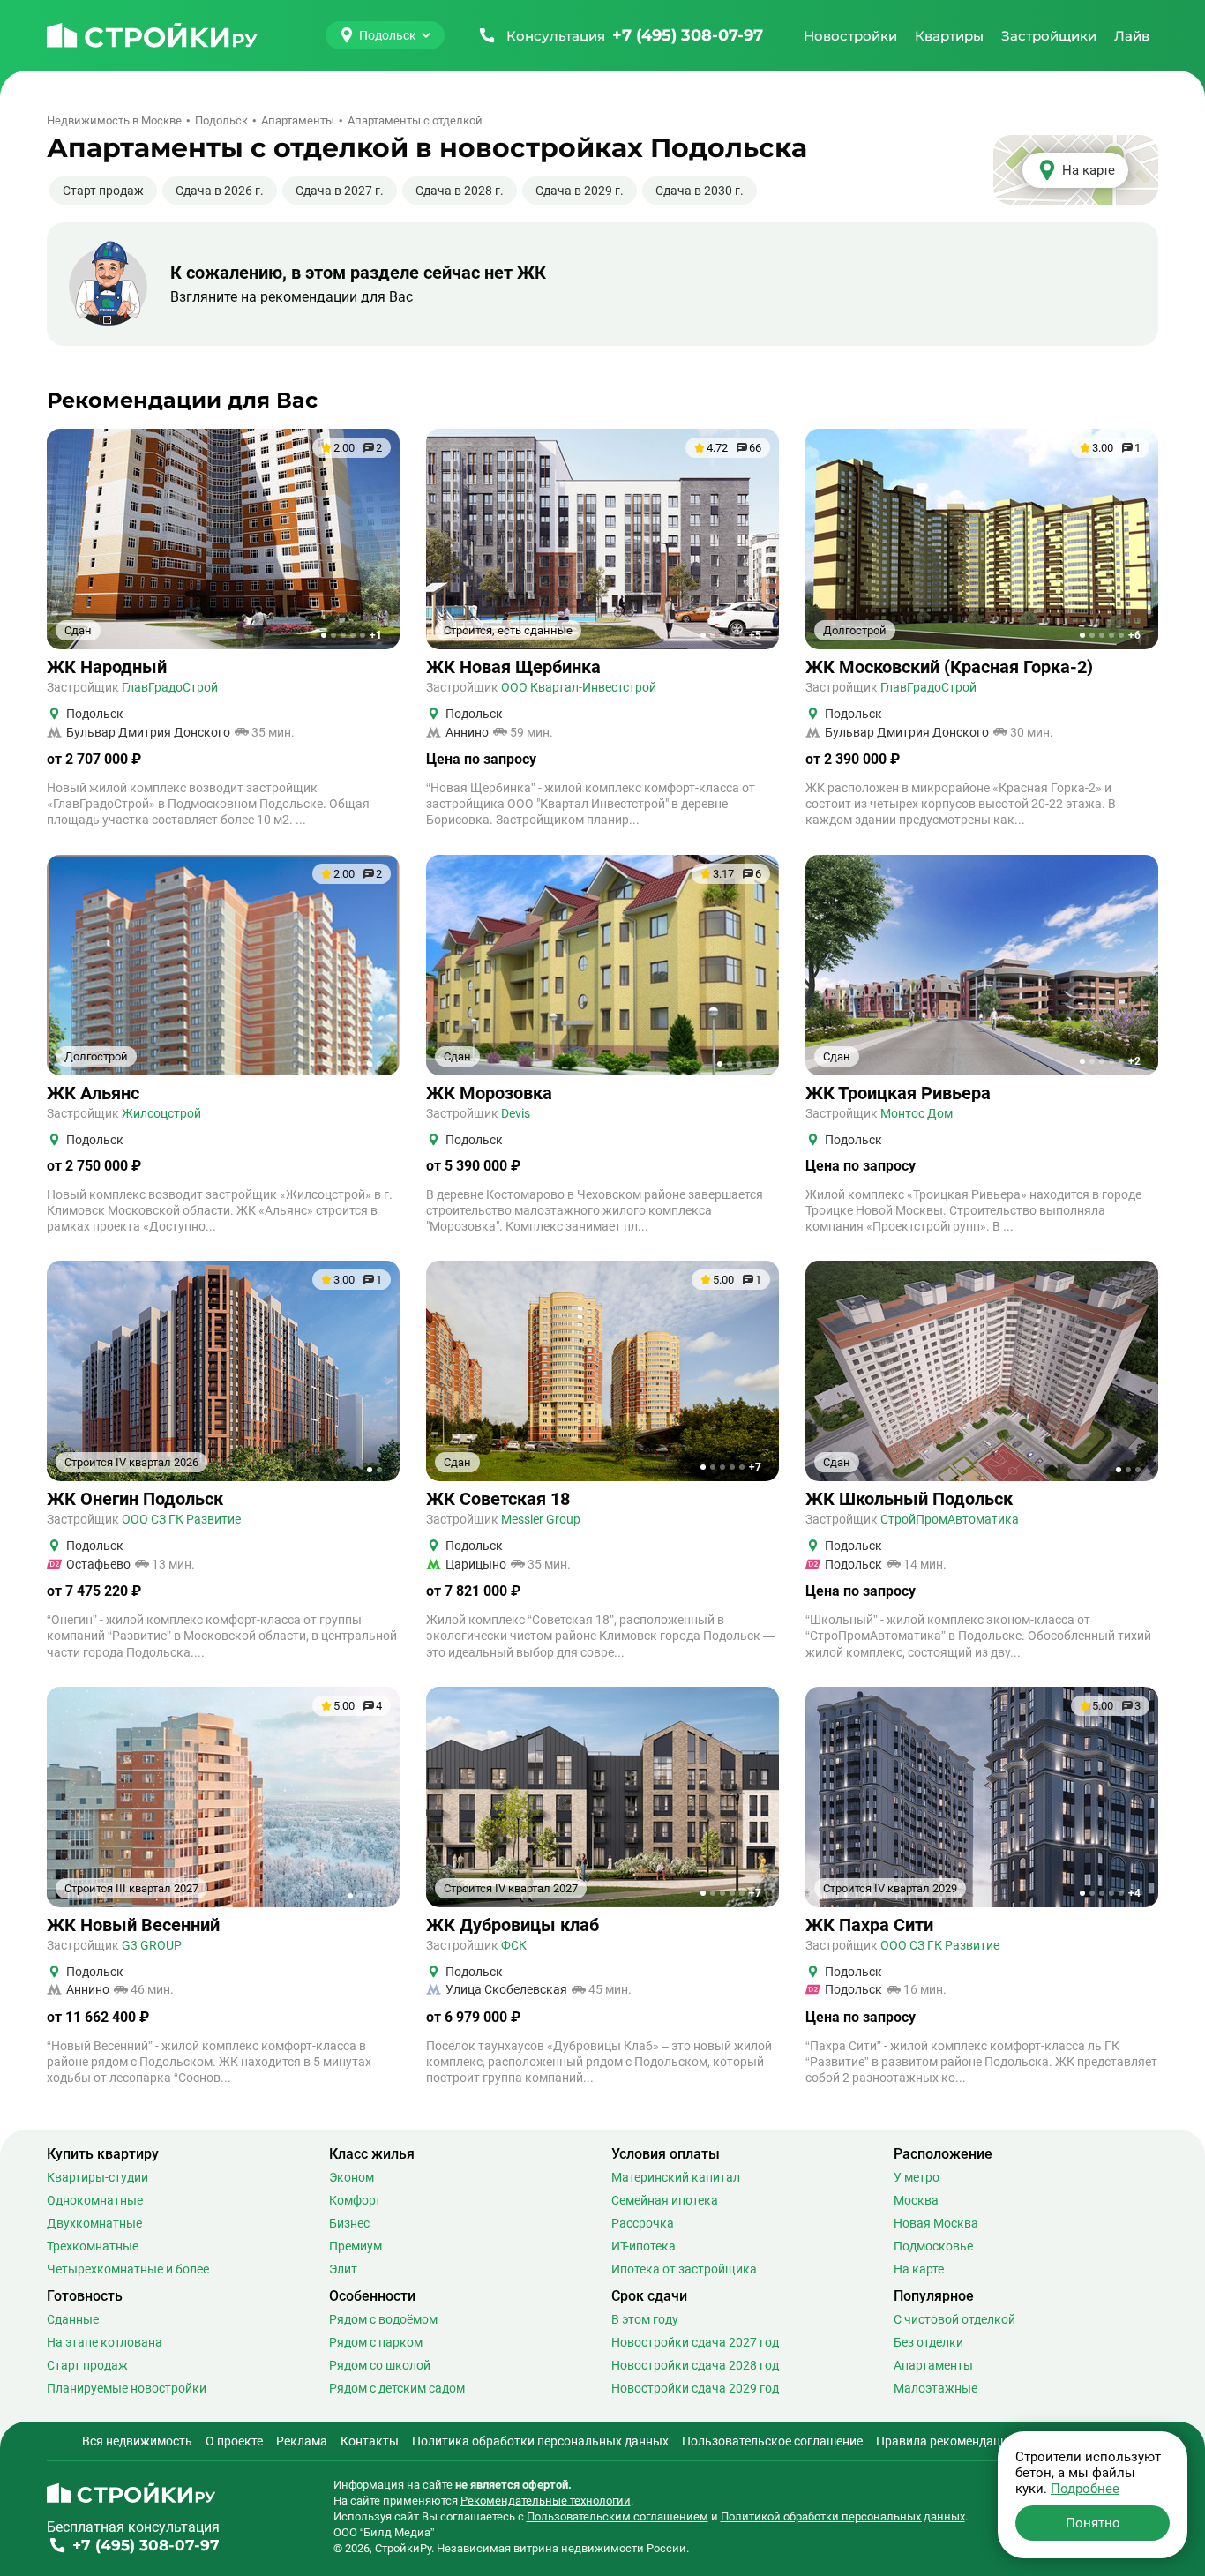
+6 (1134, 635)
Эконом (352, 2177)
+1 (376, 635)
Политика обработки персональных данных (540, 2441)
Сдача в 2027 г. (340, 191)
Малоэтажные (936, 2388)
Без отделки (928, 2342)
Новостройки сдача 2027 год (695, 2342)
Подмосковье (933, 2246)
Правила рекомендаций (945, 2441)
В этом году (645, 2319)
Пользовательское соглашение (772, 2441)
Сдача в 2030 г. (700, 191)
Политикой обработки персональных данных (843, 2516)
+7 (755, 1467)
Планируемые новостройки (127, 2388)
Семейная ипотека (665, 2200)
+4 (1134, 1893)
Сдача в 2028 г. (460, 191)
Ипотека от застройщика (684, 2269)
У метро (917, 2177)
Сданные (73, 2319)
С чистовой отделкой (954, 2319)
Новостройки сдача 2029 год (695, 2388)
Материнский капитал (676, 2177)
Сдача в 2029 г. (580, 191)
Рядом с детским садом (397, 2388)
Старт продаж (103, 191)
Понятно (1093, 2523)
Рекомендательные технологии (546, 2501)
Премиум (356, 2246)
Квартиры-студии (97, 2177)
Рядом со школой (380, 2365)
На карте (919, 2269)
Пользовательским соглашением (617, 2516)
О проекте (234, 2441)
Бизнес (349, 2223)
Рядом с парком (376, 2342)
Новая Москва (936, 2223)
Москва (916, 2200)
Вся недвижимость (137, 2441)
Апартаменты (933, 2365)
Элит (343, 2269)
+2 (1134, 1061)
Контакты (370, 2441)
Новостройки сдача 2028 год (695, 2365)
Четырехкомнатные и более (128, 2269)
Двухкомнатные (94, 2223)
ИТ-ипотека (644, 2246)
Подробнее (1085, 2489)
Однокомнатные (95, 2200)
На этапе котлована (105, 2342)
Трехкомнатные (93, 2246)
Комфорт (355, 2200)
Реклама (302, 2441)
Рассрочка (643, 2223)
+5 (755, 635)
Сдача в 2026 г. (220, 191)
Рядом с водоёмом (383, 2319)
